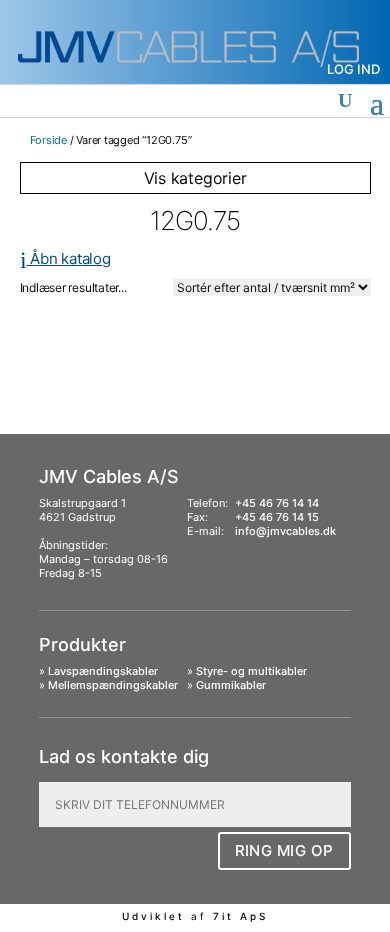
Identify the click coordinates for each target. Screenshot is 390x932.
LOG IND (353, 69)
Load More (195, 347)
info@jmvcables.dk (285, 531)
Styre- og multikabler (251, 671)
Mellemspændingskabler (113, 685)
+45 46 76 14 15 (277, 517)
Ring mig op (285, 850)
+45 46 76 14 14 (277, 503)
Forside (48, 140)
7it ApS (240, 916)
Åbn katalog (65, 258)
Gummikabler (231, 685)
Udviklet (153, 916)
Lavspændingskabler (103, 671)
